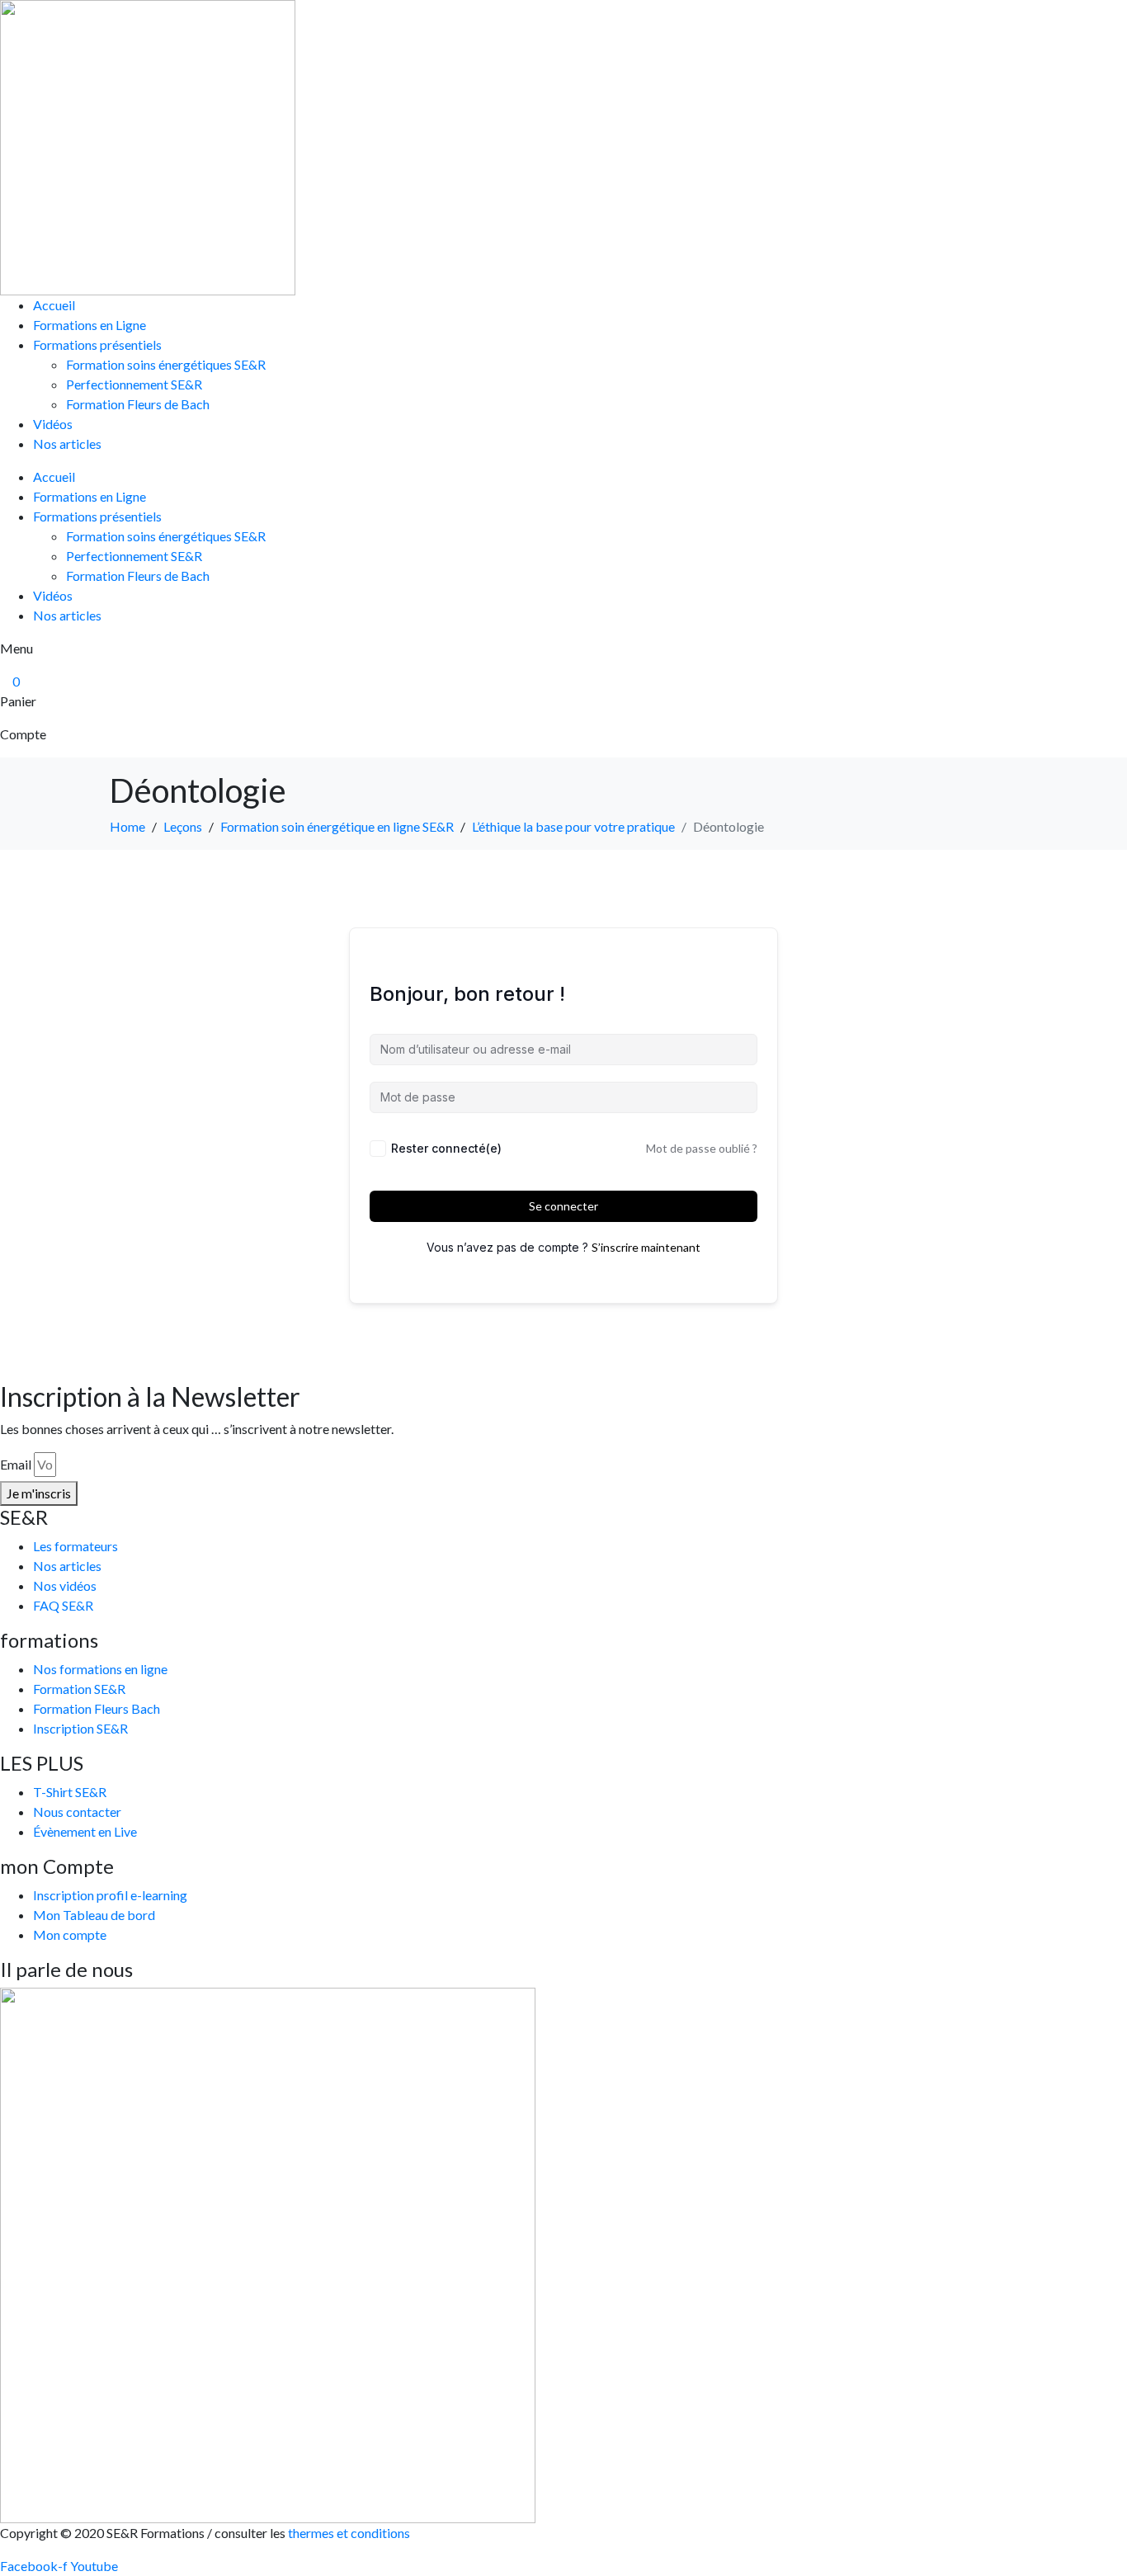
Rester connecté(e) (446, 1148)
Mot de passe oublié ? (702, 1148)
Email (16, 1464)
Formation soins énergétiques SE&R (166, 364)
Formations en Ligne (90, 325)
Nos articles (67, 443)
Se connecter (563, 1206)
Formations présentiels (97, 344)
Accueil (54, 305)
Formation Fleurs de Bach (138, 404)
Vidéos (53, 424)
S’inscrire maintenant (646, 1247)
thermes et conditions (350, 2533)
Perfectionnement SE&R (134, 384)
